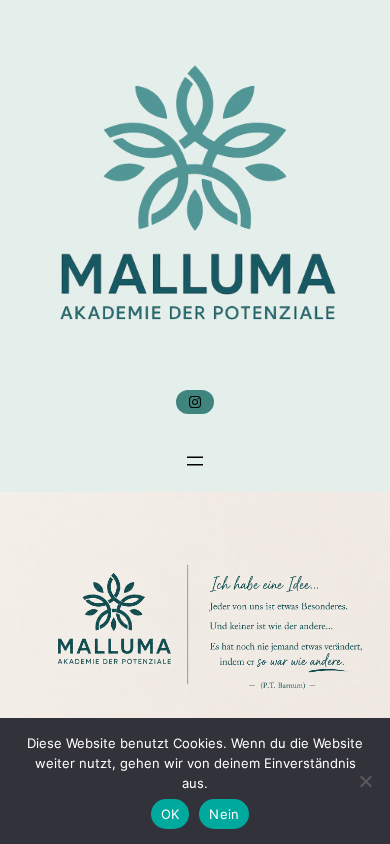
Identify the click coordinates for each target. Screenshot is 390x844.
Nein (224, 814)
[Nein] (365, 781)
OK (170, 814)
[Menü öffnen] (195, 461)
